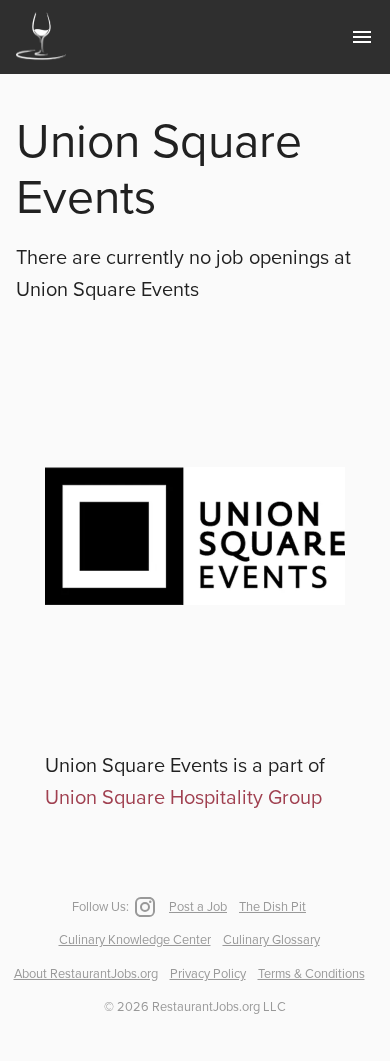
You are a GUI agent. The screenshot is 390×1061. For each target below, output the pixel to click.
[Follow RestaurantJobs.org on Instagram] (143, 907)
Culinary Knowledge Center (135, 940)
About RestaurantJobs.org (86, 974)
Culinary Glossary (271, 940)
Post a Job (198, 907)
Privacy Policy (208, 974)
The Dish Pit (272, 907)
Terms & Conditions (311, 974)
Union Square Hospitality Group (183, 798)
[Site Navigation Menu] (362, 37)
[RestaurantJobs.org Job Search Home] (41, 62)
